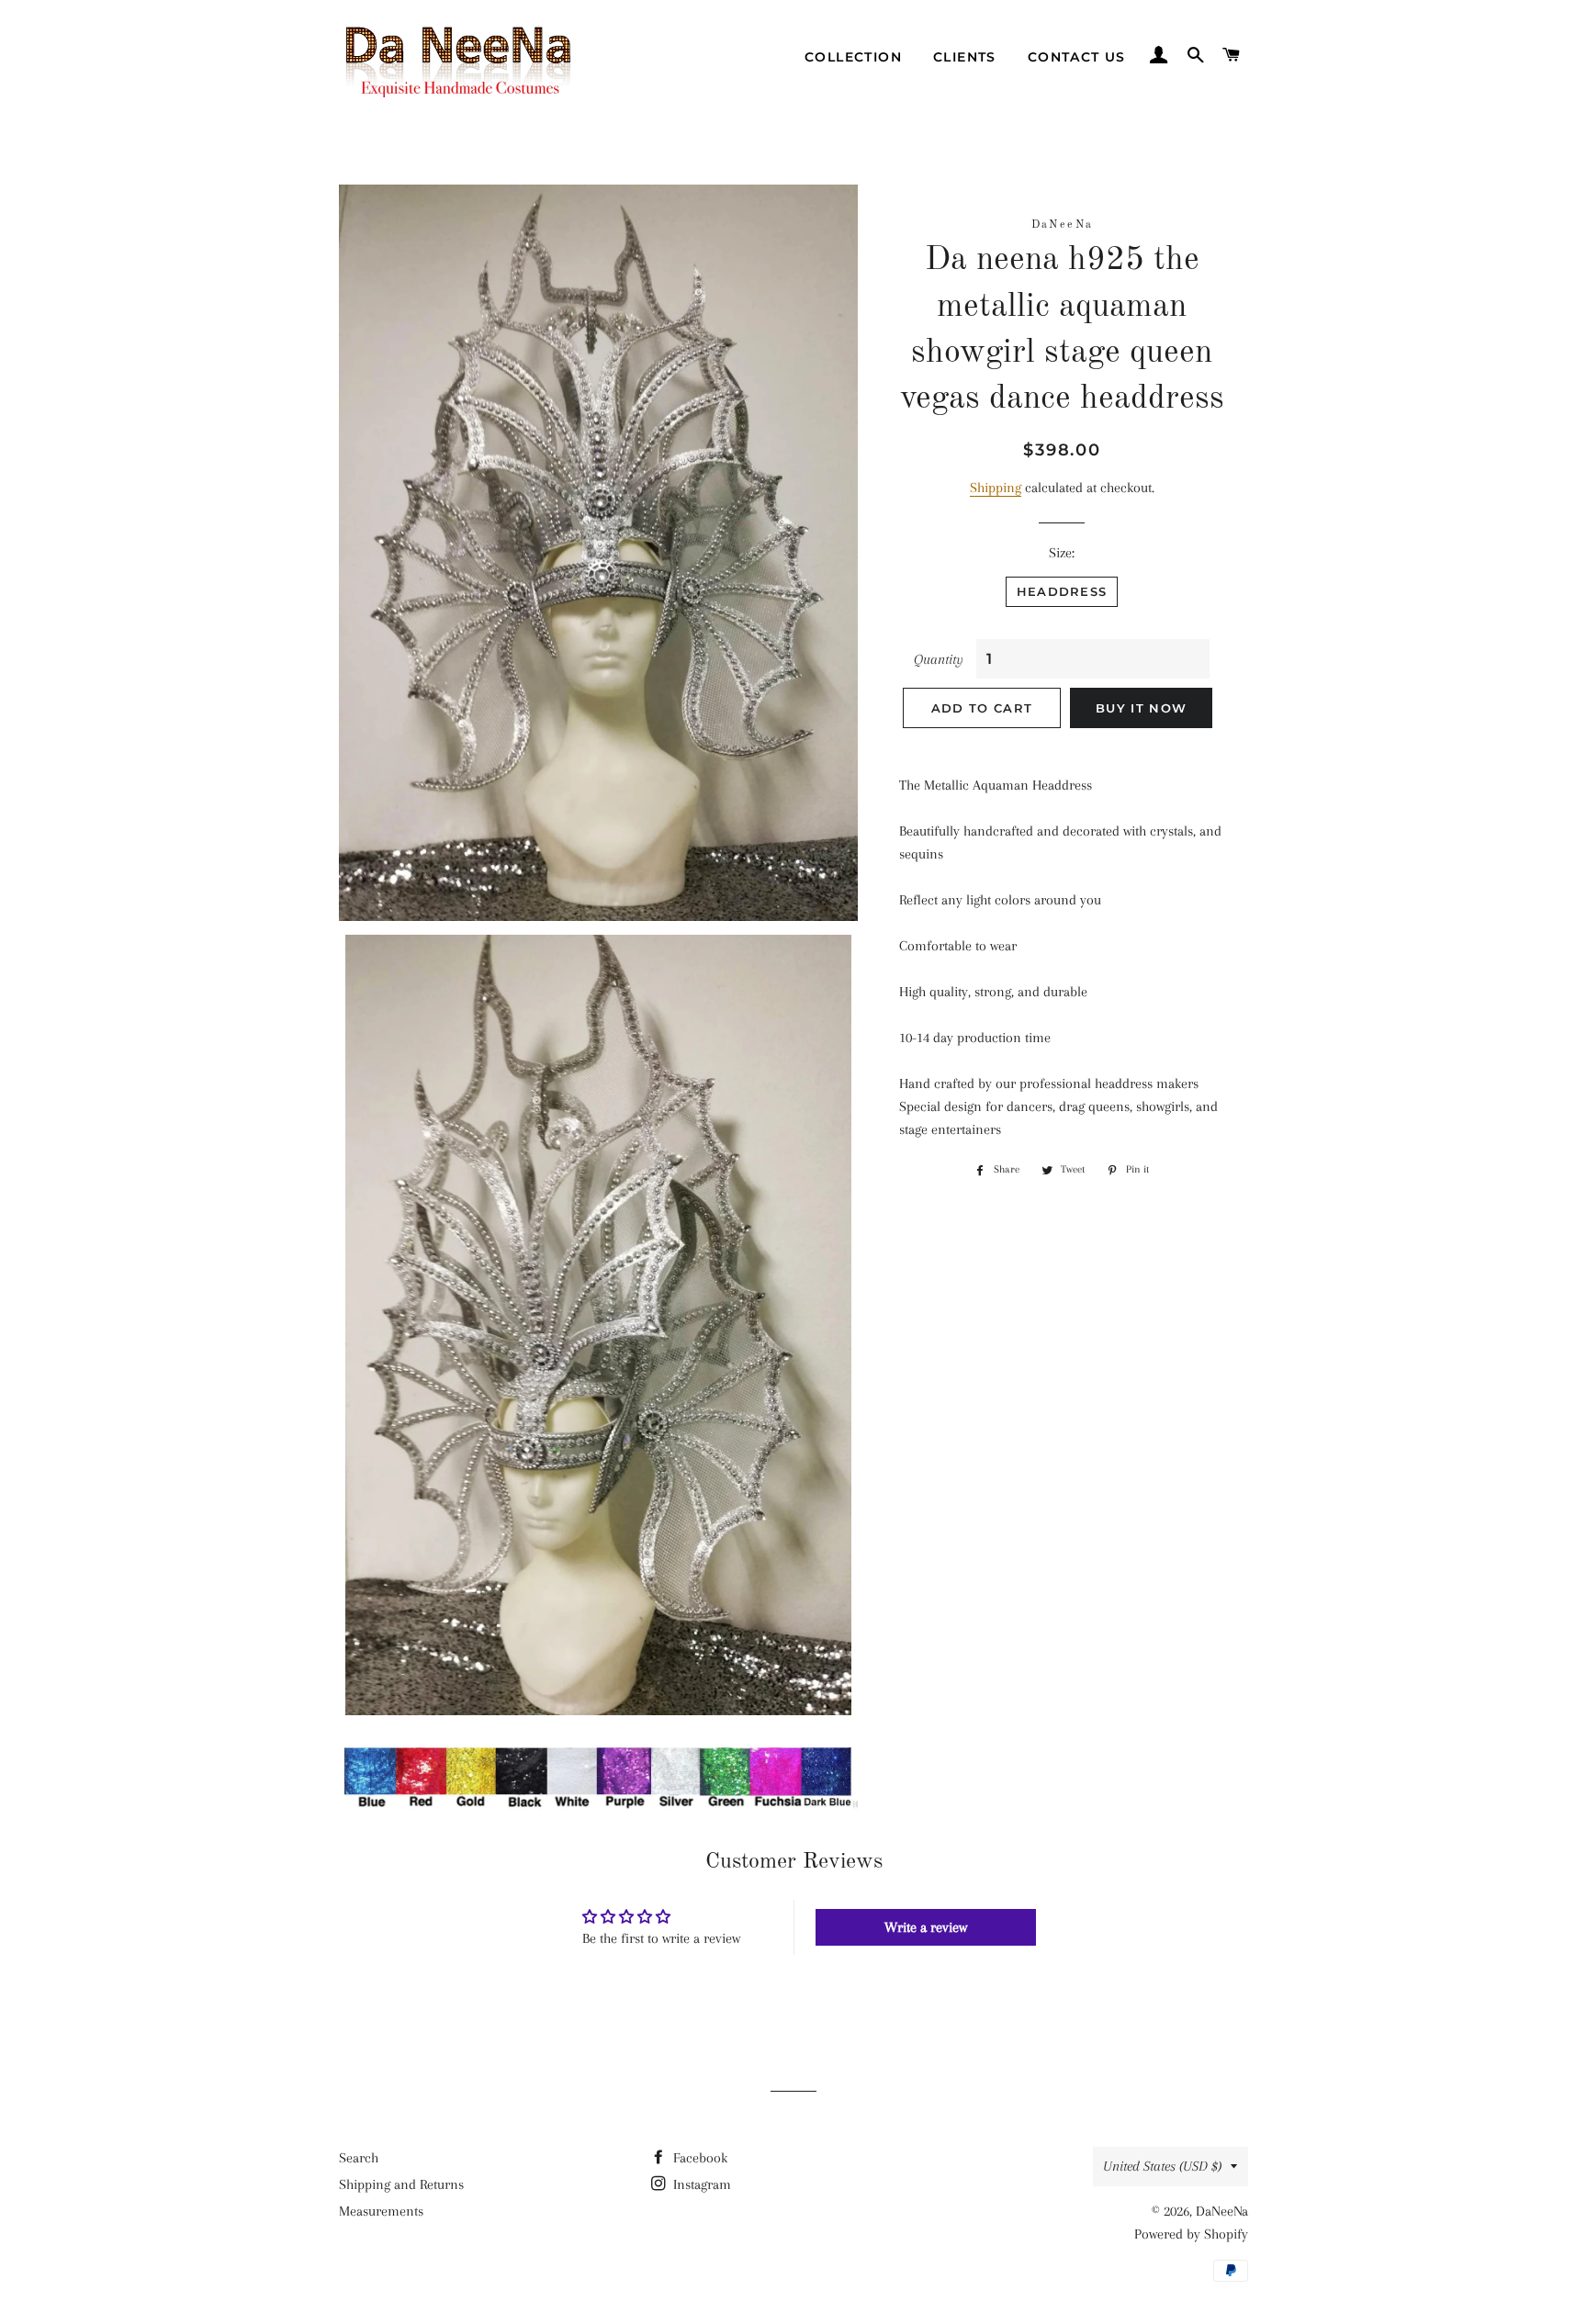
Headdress (1062, 591)
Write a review (926, 1927)
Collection (853, 57)
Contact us (1077, 57)
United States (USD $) (1162, 2166)
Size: (1062, 553)
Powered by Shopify (1191, 2234)
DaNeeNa (1222, 2211)
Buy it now (1141, 708)
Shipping (996, 488)
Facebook (698, 2158)
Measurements (381, 2211)
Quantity (939, 659)
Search (359, 2158)
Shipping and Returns (401, 2184)
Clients (965, 57)
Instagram (700, 2184)
